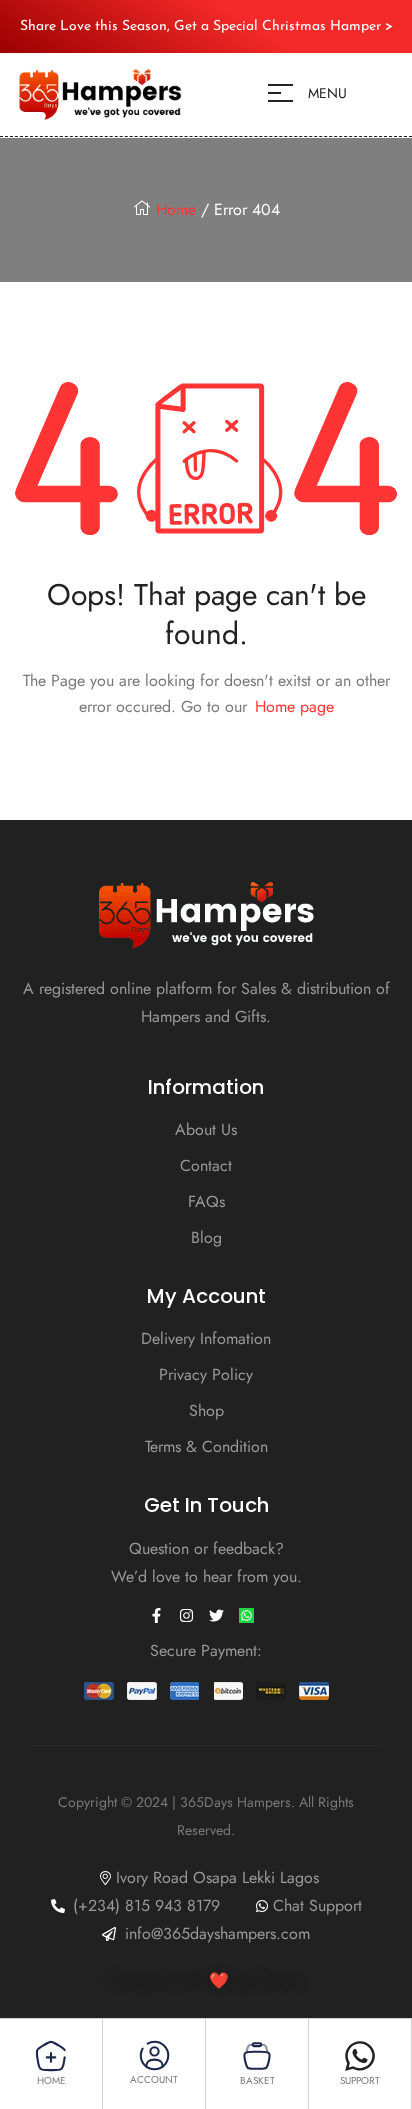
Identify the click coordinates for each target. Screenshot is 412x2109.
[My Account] (154, 2055)
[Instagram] (186, 1616)
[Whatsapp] (360, 2056)
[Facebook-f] (156, 1616)
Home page (294, 706)
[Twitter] (216, 1616)
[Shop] (51, 2056)
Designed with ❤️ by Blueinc (206, 1980)
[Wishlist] (257, 2056)
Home (176, 209)
